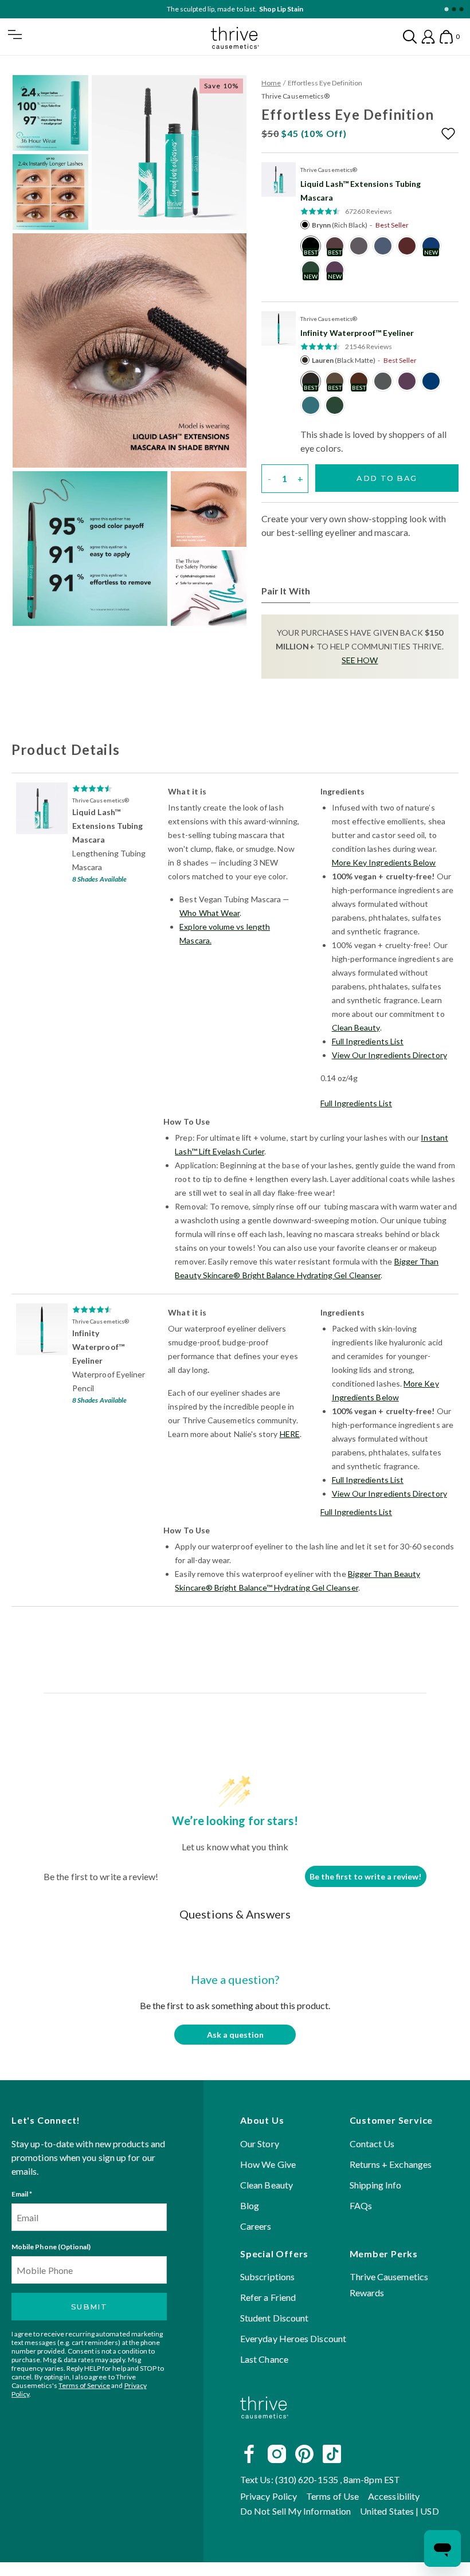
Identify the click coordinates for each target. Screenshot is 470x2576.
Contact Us (372, 2144)
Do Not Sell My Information (295, 2511)
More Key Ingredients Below (384, 862)
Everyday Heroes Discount (293, 2338)
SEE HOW (360, 660)
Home (271, 83)
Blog (250, 2205)
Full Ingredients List (368, 1041)
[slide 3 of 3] (461, 9)
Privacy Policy (269, 2496)
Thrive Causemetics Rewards (389, 2285)
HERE (290, 1434)
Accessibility (394, 2496)
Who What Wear (209, 913)
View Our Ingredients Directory (389, 1055)
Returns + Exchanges (391, 2164)
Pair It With (286, 591)
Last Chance (264, 2359)
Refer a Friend (268, 2297)
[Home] (264, 2428)
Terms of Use (332, 2496)
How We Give (268, 2164)
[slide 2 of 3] (454, 9)
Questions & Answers (235, 1914)
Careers (256, 2226)
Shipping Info (376, 2185)
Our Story (260, 2144)
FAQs (361, 2205)
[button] (450, 134)
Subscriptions (267, 2276)
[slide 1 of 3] (446, 9)
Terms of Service (84, 2385)
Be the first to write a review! (365, 1876)
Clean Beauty (356, 1027)
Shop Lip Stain (281, 9)
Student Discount (274, 2318)
